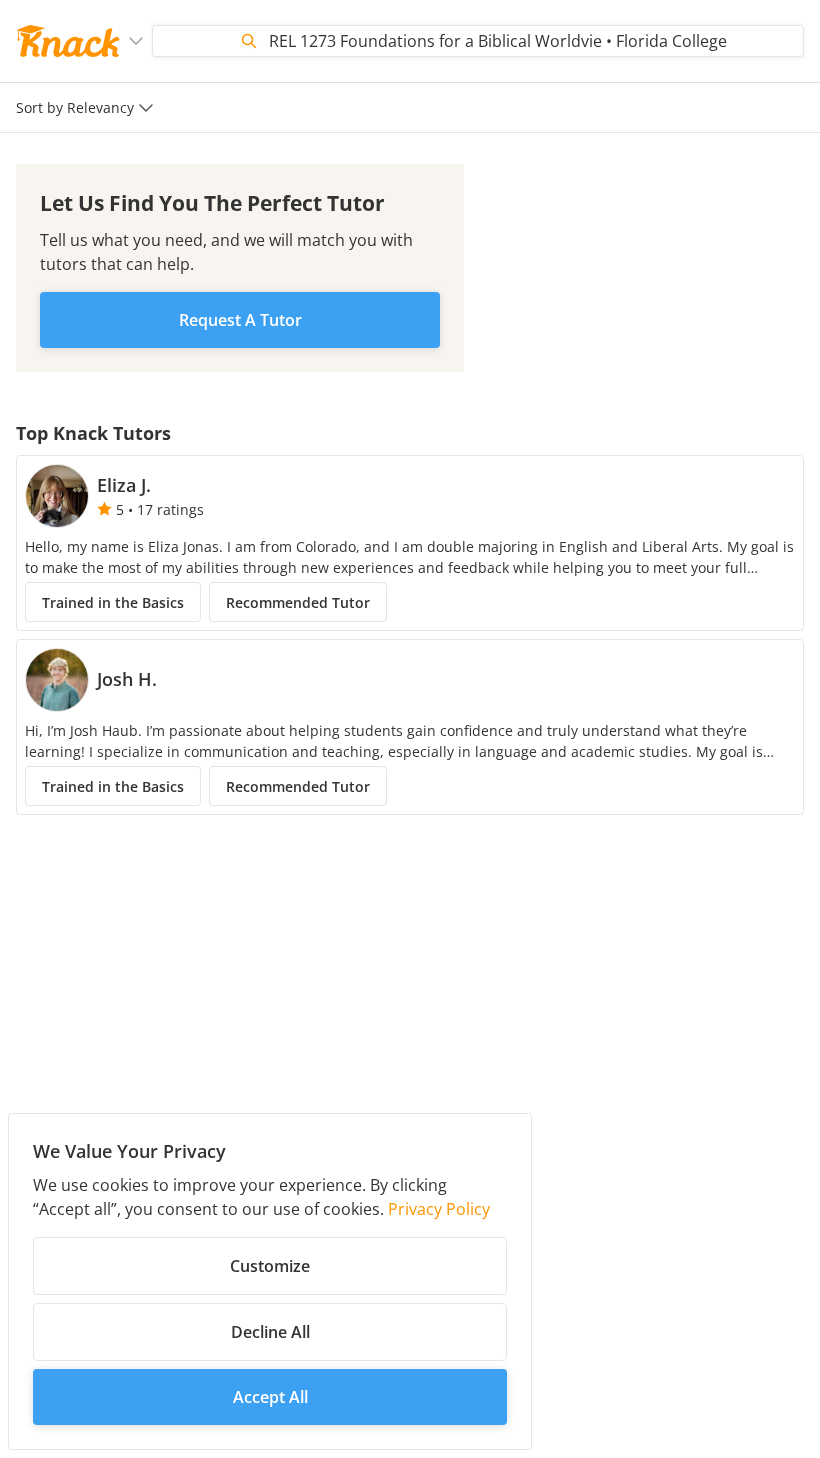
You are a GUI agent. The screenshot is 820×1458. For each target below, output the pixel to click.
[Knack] (68, 41)
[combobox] (87, 107)
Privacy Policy (439, 1209)
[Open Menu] (136, 41)
